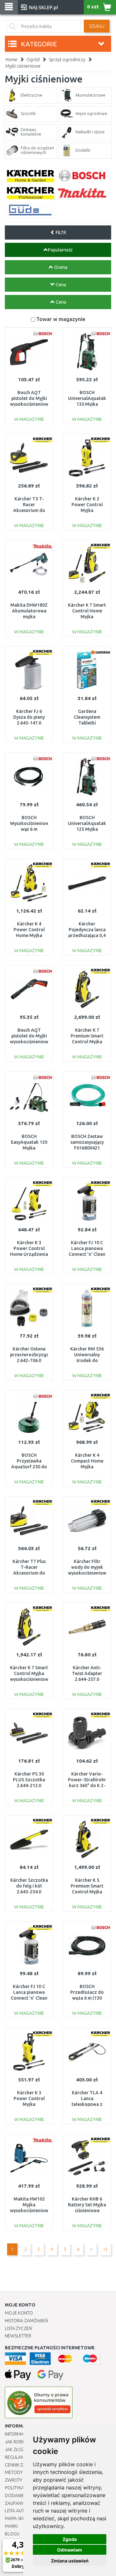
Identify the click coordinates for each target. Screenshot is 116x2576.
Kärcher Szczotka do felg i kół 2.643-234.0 (29, 1886)
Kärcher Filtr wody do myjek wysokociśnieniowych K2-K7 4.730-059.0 (91, 1573)
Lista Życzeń (19, 2328)
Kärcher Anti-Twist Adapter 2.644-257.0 (87, 1673)
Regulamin (17, 2457)
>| (105, 2249)
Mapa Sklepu (19, 2518)
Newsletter (18, 2336)
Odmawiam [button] (70, 2550)
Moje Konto (19, 2313)
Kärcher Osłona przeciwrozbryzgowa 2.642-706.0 (33, 1355)
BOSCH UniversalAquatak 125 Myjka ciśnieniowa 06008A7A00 (87, 829)
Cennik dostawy (23, 2465)
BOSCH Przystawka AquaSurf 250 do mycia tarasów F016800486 (29, 1467)
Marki (11, 2526)
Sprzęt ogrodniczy (67, 60)
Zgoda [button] (70, 2539)
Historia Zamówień (26, 2321)
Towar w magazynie (61, 319)
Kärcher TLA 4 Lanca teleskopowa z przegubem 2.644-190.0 (87, 2104)
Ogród (33, 60)
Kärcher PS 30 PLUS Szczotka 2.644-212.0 (29, 1780)
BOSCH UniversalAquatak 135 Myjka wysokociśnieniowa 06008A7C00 (88, 404)
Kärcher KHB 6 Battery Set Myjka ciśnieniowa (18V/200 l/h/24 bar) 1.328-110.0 (87, 2211)
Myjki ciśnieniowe (23, 66)
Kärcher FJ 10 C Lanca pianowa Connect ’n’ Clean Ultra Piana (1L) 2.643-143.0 (87, 1254)
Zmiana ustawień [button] (70, 2561)
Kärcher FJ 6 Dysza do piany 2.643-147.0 (29, 717)
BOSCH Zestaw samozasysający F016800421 (87, 1142)
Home (11, 60)
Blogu (12, 2534)
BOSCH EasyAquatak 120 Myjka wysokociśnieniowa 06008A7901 (30, 1148)
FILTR (60, 232)
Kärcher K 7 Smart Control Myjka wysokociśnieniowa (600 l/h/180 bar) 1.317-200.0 (30, 1679)
